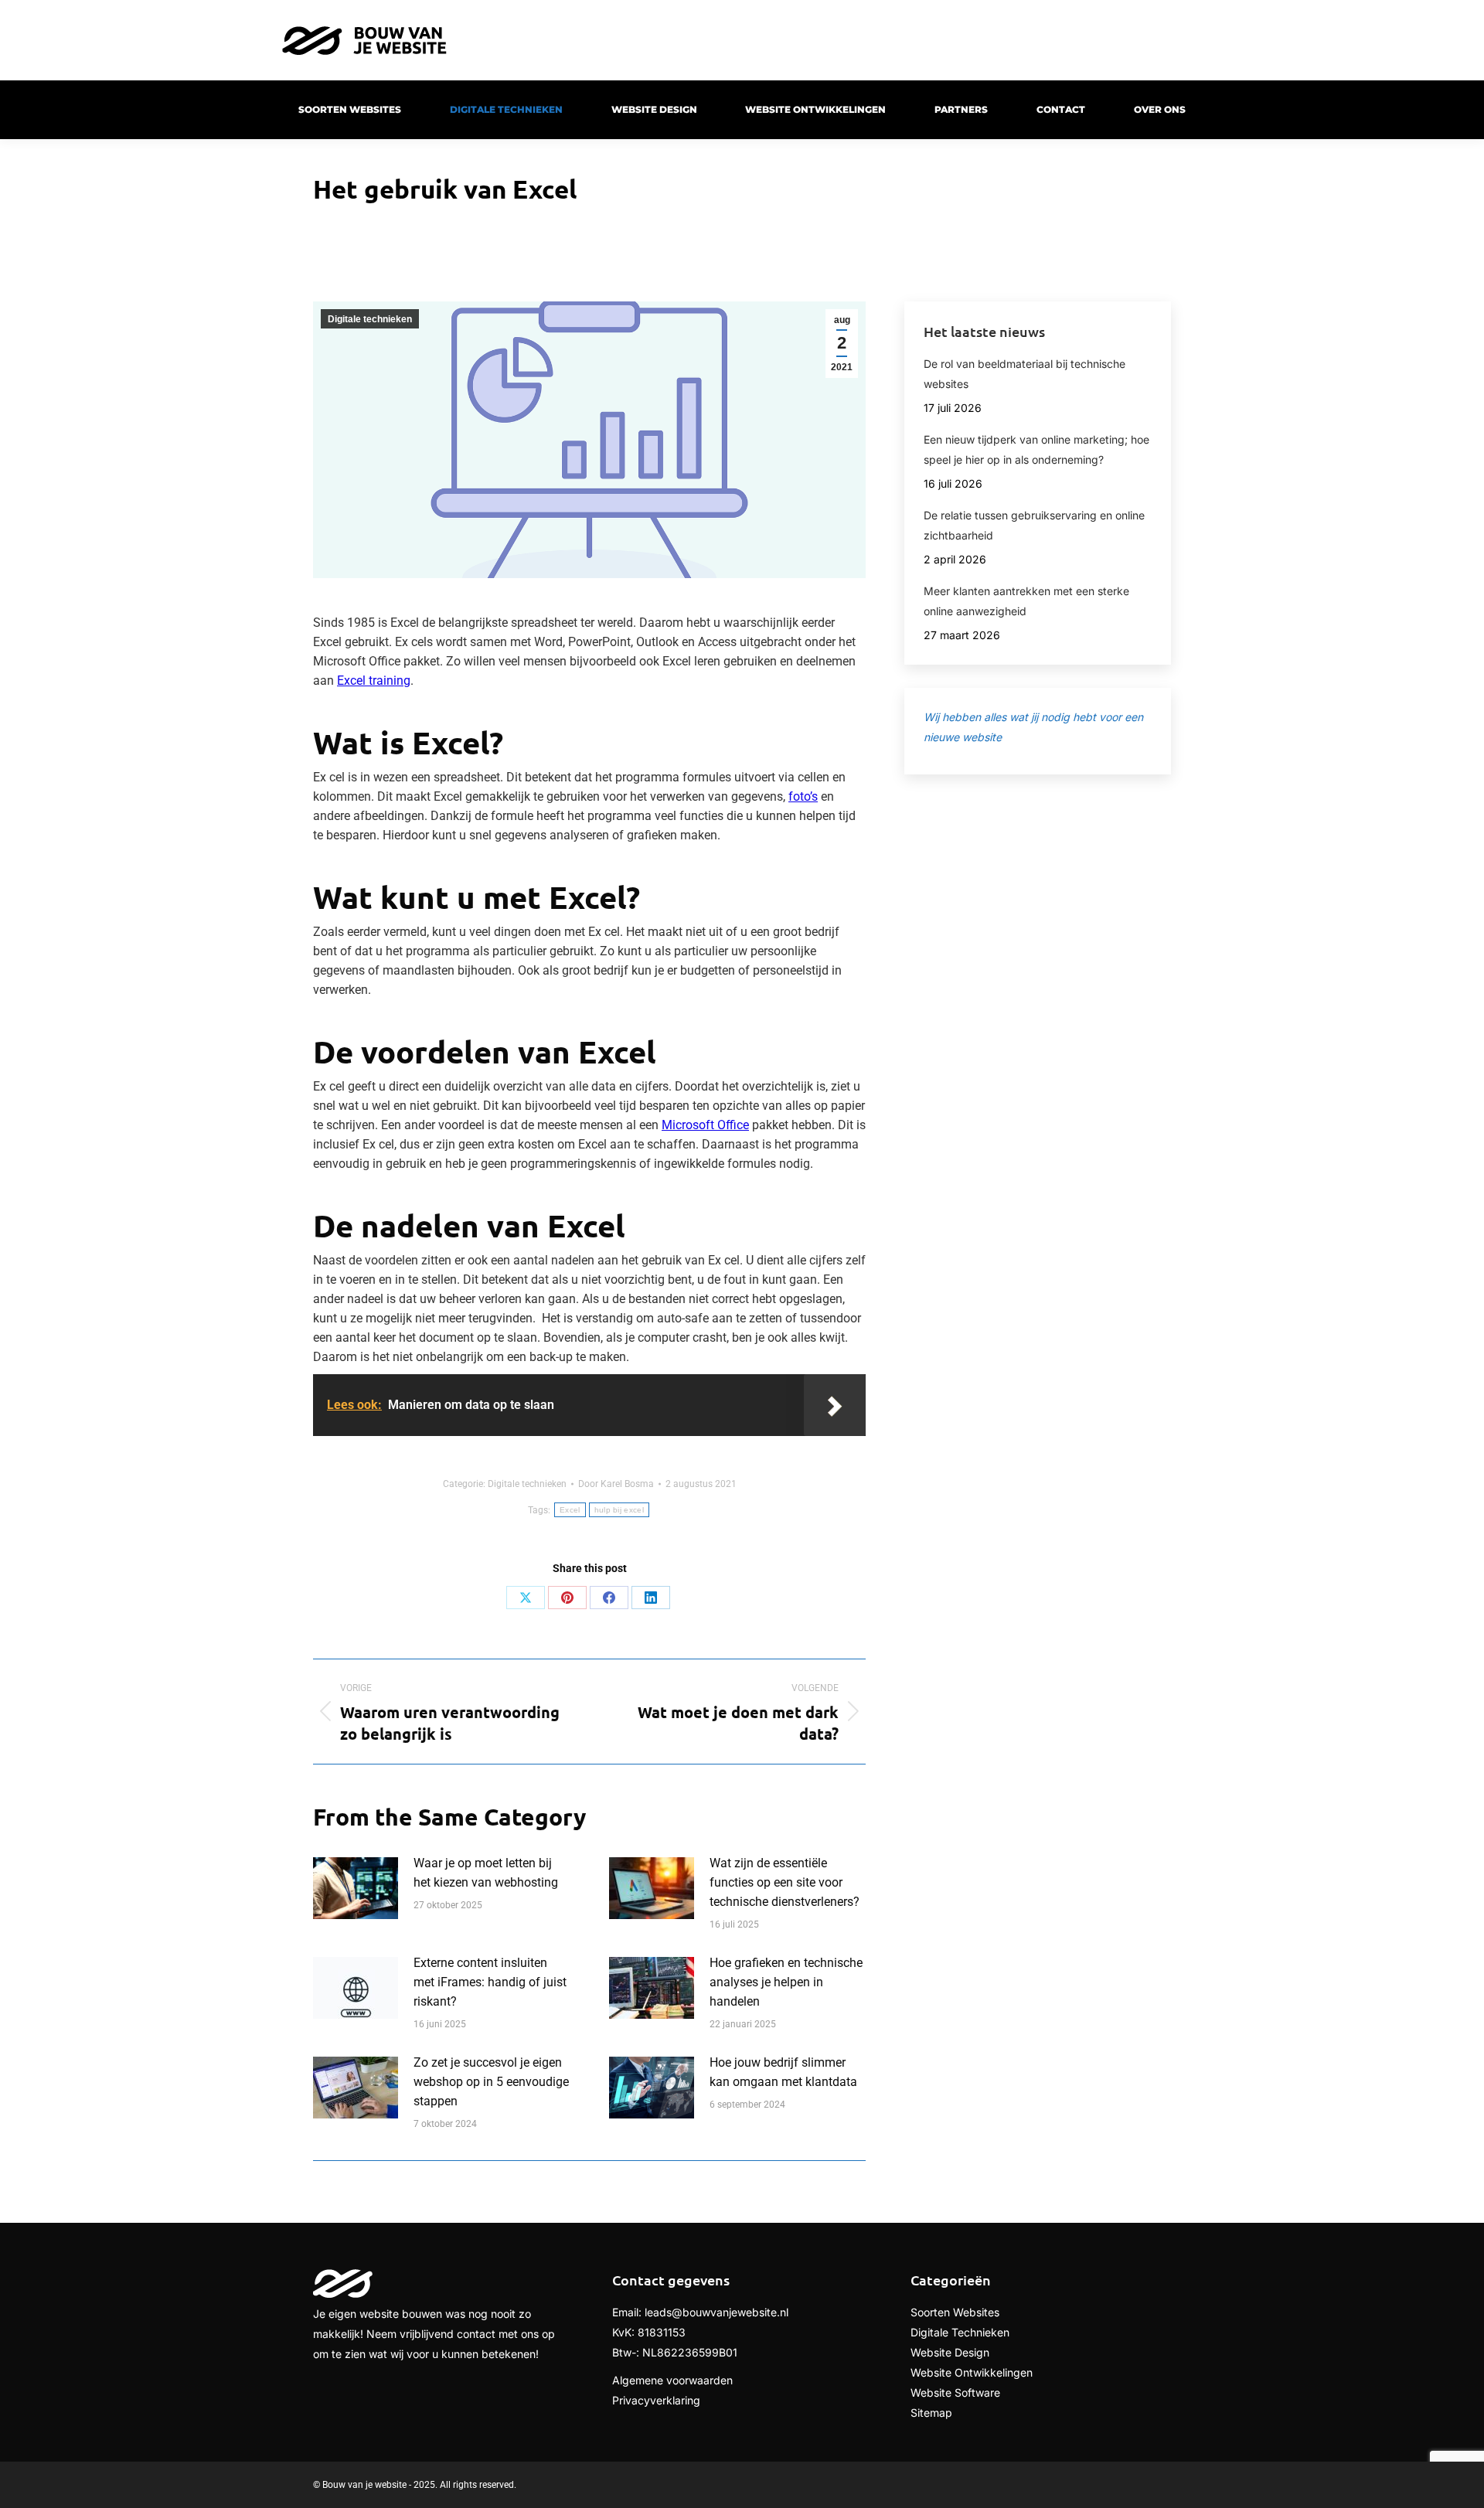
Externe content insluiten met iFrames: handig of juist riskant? (490, 1982)
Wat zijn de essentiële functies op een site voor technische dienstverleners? (785, 1882)
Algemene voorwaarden (672, 2380)
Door (616, 1484)
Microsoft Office (705, 1125)
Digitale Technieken (960, 2332)
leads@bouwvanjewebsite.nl (716, 2312)
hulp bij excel (619, 1510)
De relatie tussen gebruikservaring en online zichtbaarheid (1034, 525)
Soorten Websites (955, 2312)
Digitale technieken (370, 319)
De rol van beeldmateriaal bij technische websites (1025, 374)
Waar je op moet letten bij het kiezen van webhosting (486, 1873)
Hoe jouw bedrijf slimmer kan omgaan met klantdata (783, 2072)
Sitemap (931, 2413)
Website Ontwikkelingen (972, 2372)
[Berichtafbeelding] (356, 1888)
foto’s (803, 796)
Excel (570, 1510)
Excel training (374, 681)
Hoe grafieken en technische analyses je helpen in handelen (786, 1982)
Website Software (955, 2392)
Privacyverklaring (656, 2400)
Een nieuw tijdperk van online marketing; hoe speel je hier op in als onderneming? (1036, 449)
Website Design (950, 2352)
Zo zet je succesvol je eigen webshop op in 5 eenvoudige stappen (491, 2082)
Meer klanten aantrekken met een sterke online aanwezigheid (1026, 601)
